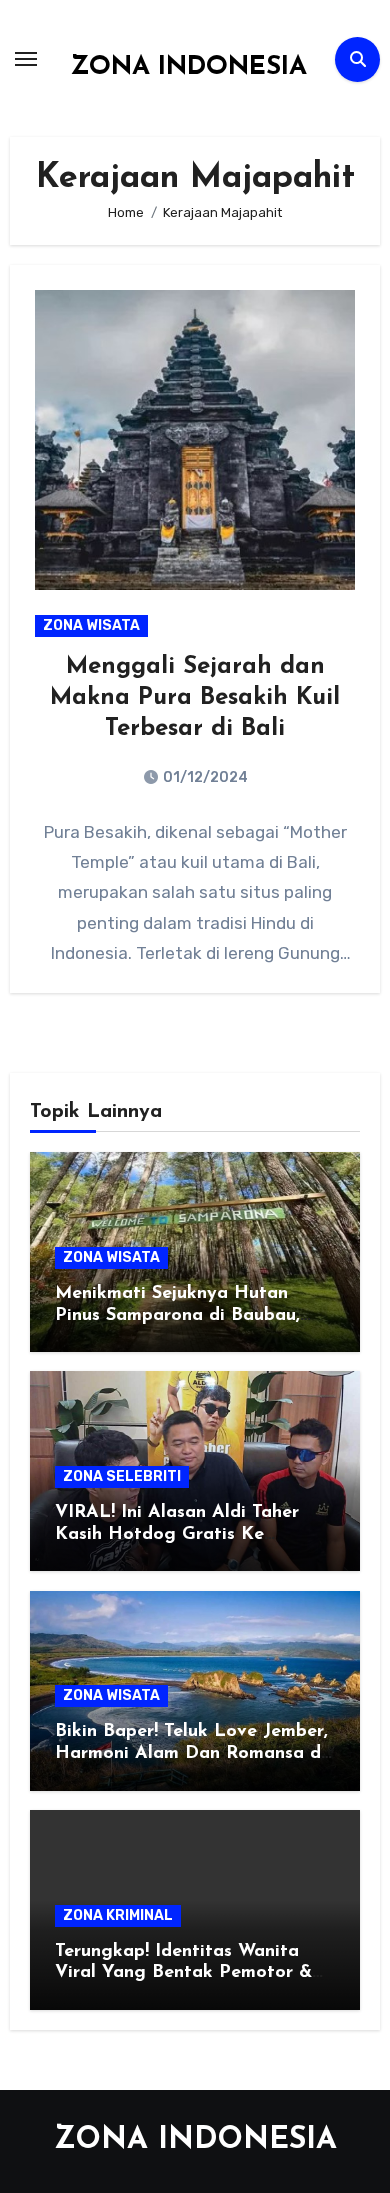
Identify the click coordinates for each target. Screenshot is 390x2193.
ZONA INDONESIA (188, 67)
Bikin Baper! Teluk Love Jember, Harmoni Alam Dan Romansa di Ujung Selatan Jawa (191, 1753)
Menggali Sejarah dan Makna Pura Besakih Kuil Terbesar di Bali (195, 698)
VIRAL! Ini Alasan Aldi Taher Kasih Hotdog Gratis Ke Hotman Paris (177, 1534)
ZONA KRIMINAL (118, 1915)
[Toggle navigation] (26, 59)
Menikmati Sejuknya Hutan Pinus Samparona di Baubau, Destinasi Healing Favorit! (177, 1315)
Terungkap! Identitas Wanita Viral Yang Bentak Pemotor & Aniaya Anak (183, 1973)
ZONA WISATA (91, 625)
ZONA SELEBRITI (122, 1476)
